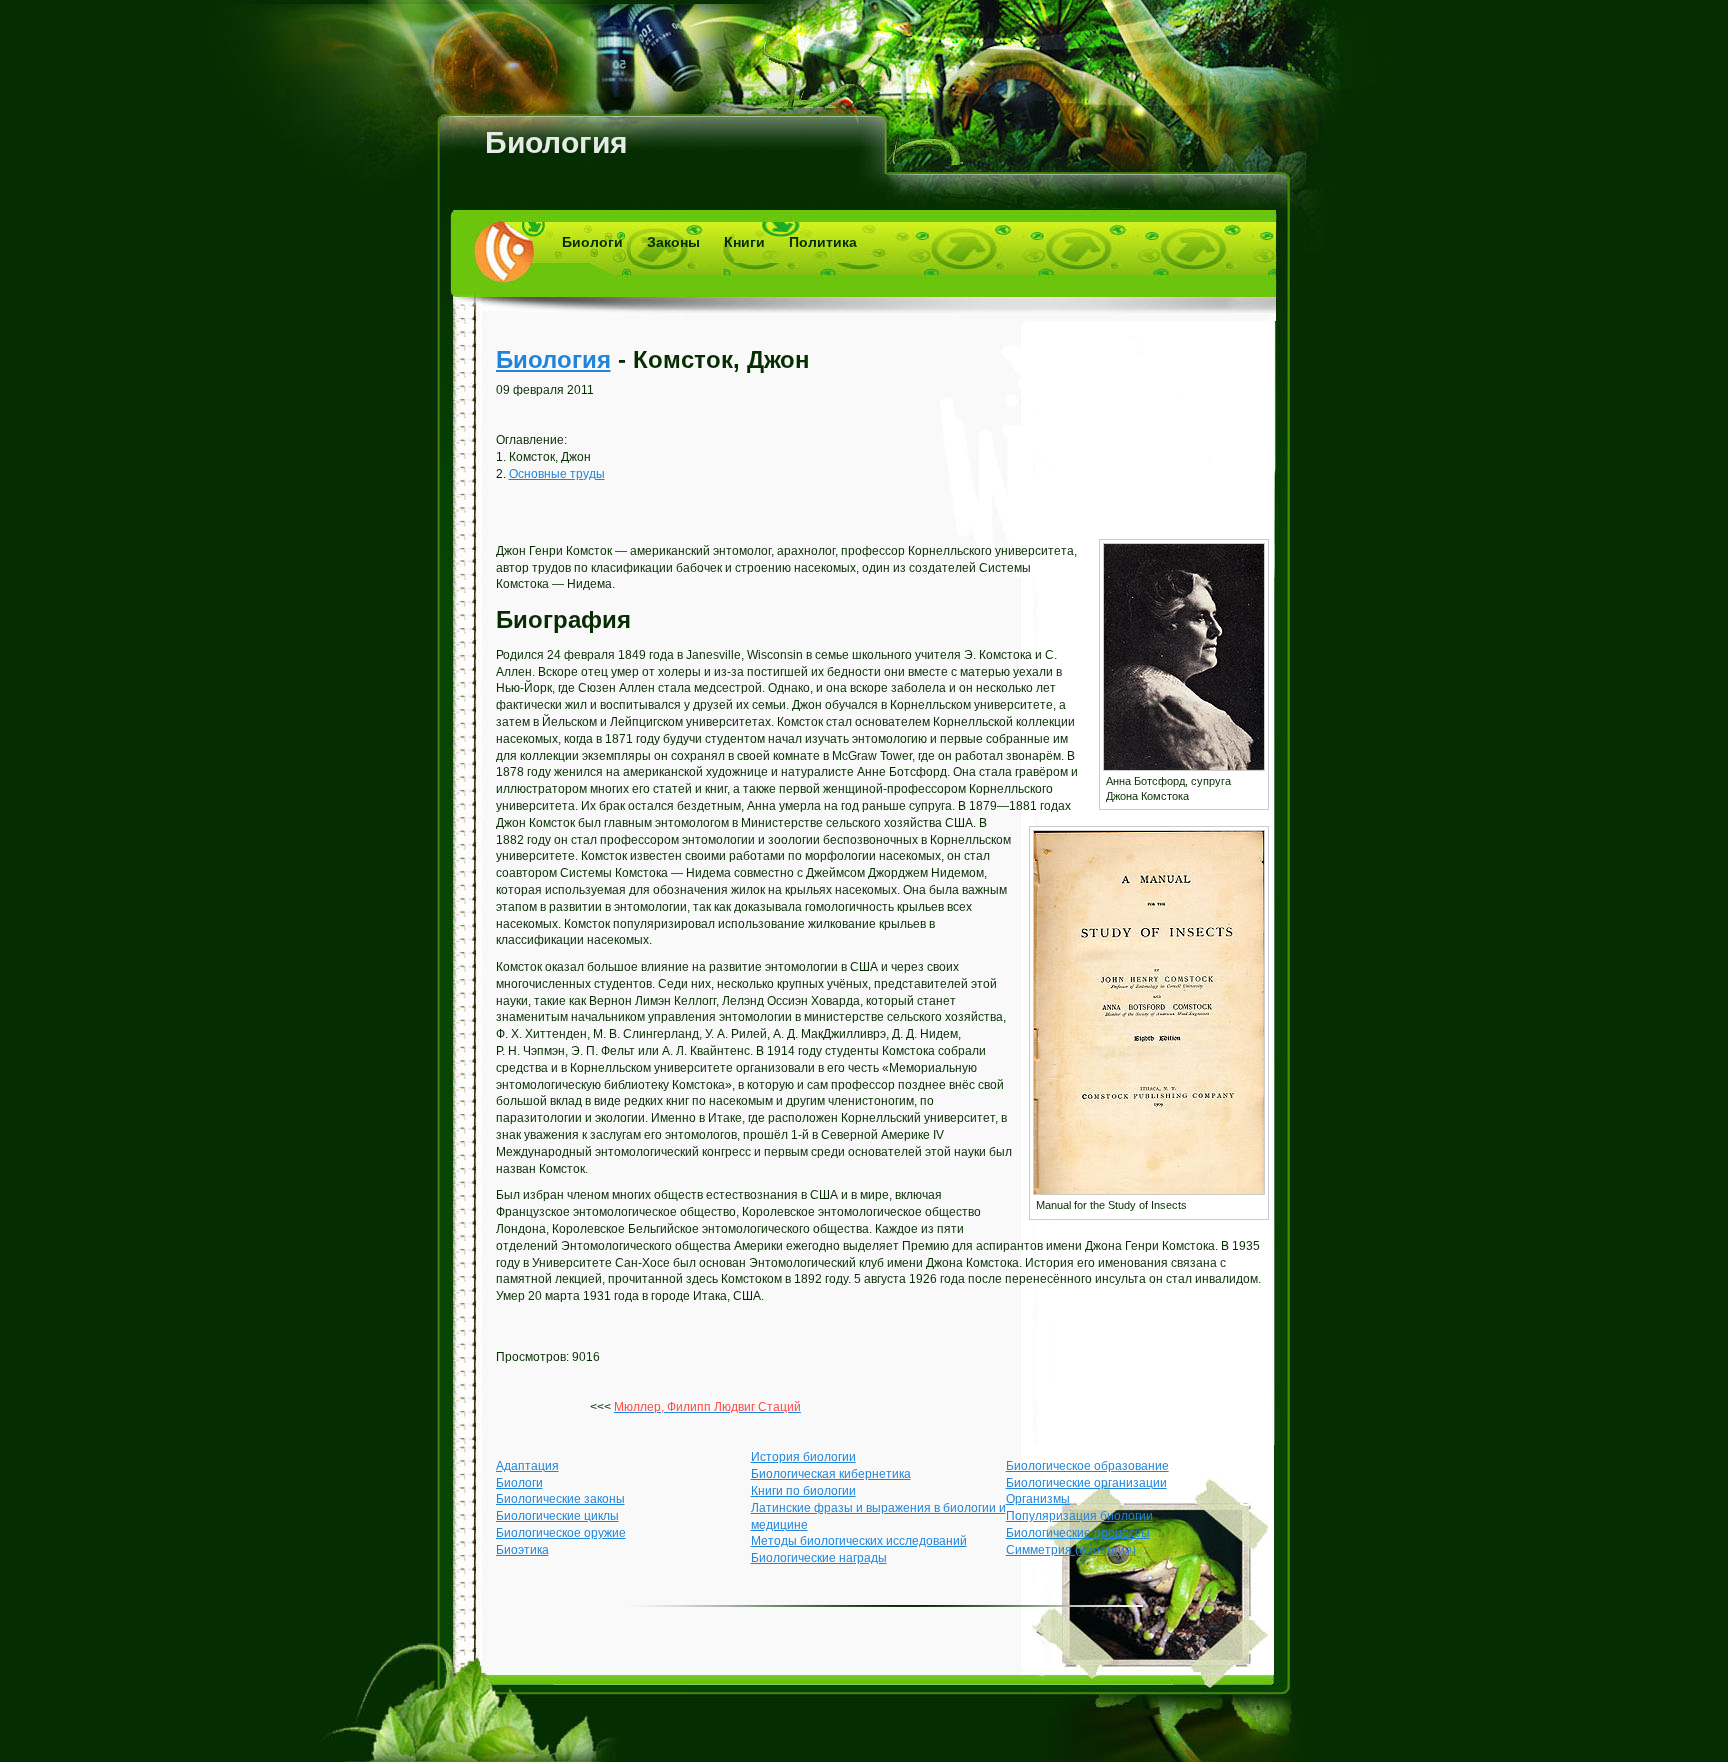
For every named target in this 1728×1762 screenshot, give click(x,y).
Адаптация (527, 1466)
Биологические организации (1086, 1483)
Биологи (592, 242)
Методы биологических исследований (859, 1541)
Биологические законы (560, 1499)
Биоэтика (522, 1550)
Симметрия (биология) (1071, 1550)
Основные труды (557, 474)
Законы (673, 242)
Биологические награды (819, 1558)
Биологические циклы (557, 1516)
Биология (556, 142)
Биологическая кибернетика (831, 1474)
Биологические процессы (1078, 1533)
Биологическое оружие (561, 1533)
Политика (823, 242)
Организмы (1038, 1499)
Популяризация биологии (1079, 1516)
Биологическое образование (1087, 1466)
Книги (744, 242)
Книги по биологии (803, 1491)
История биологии (803, 1457)
